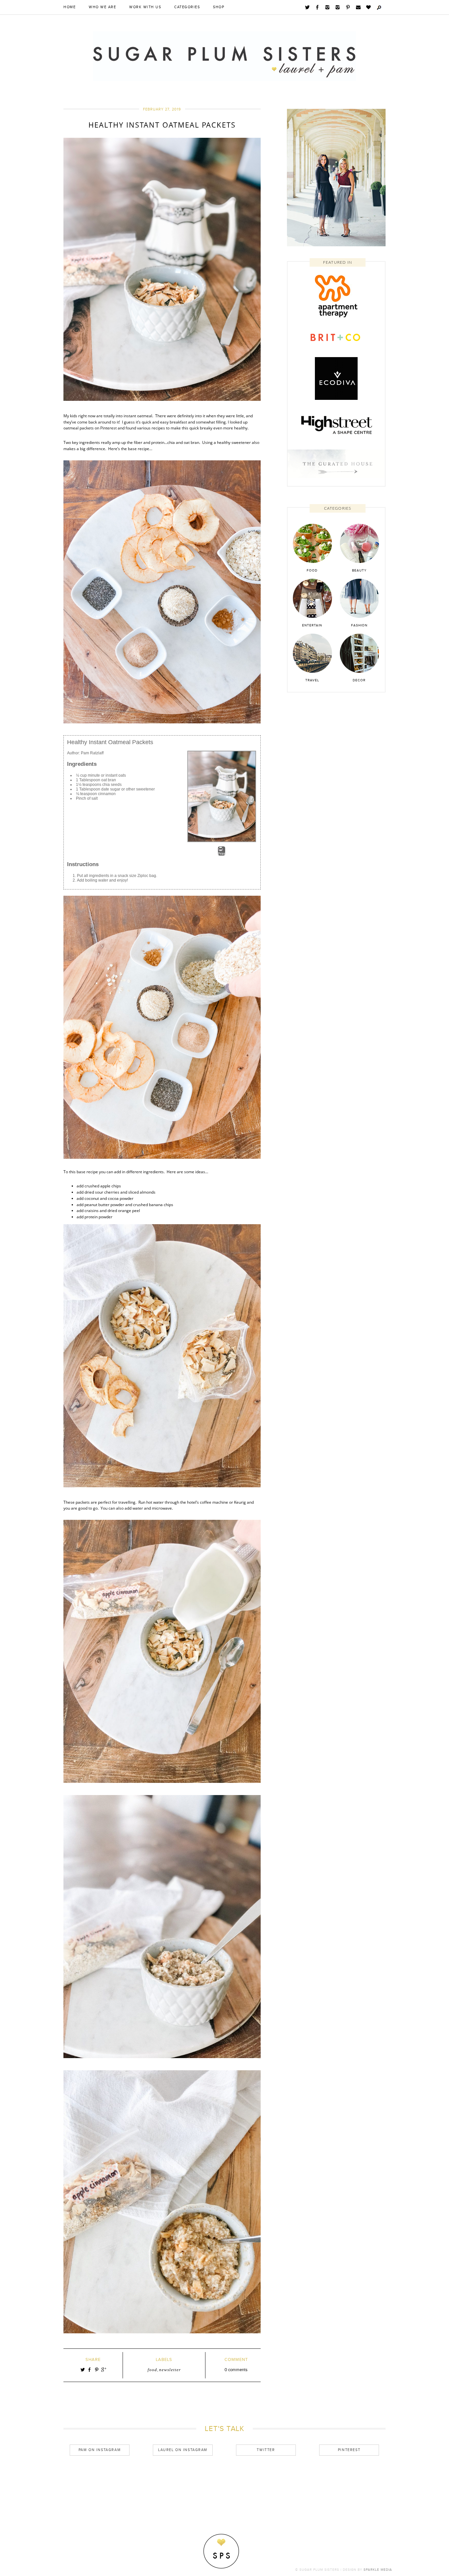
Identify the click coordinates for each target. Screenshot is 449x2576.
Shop (219, 7)
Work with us (145, 7)
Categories (187, 7)
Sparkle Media (378, 2570)
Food (152, 2370)
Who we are (102, 7)
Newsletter (170, 2370)
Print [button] (222, 854)
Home (70, 7)
